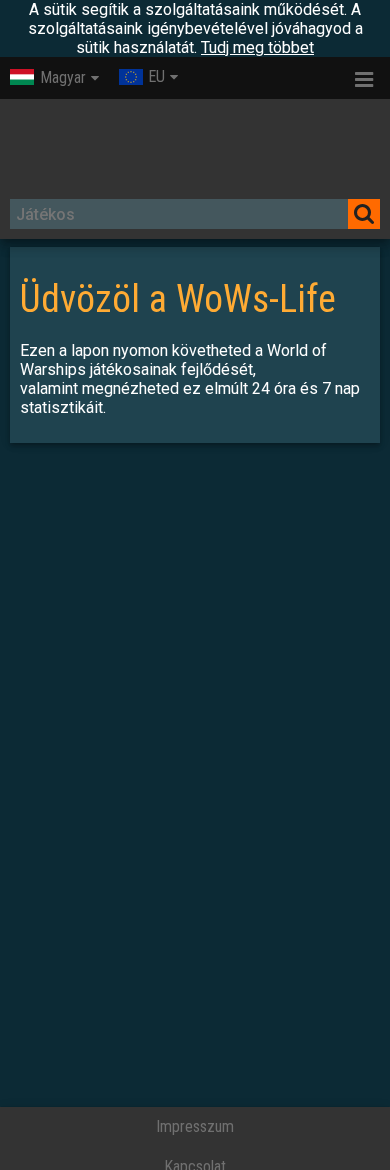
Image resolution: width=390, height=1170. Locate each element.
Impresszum (195, 1126)
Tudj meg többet (257, 47)
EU (156, 76)
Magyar (63, 77)
